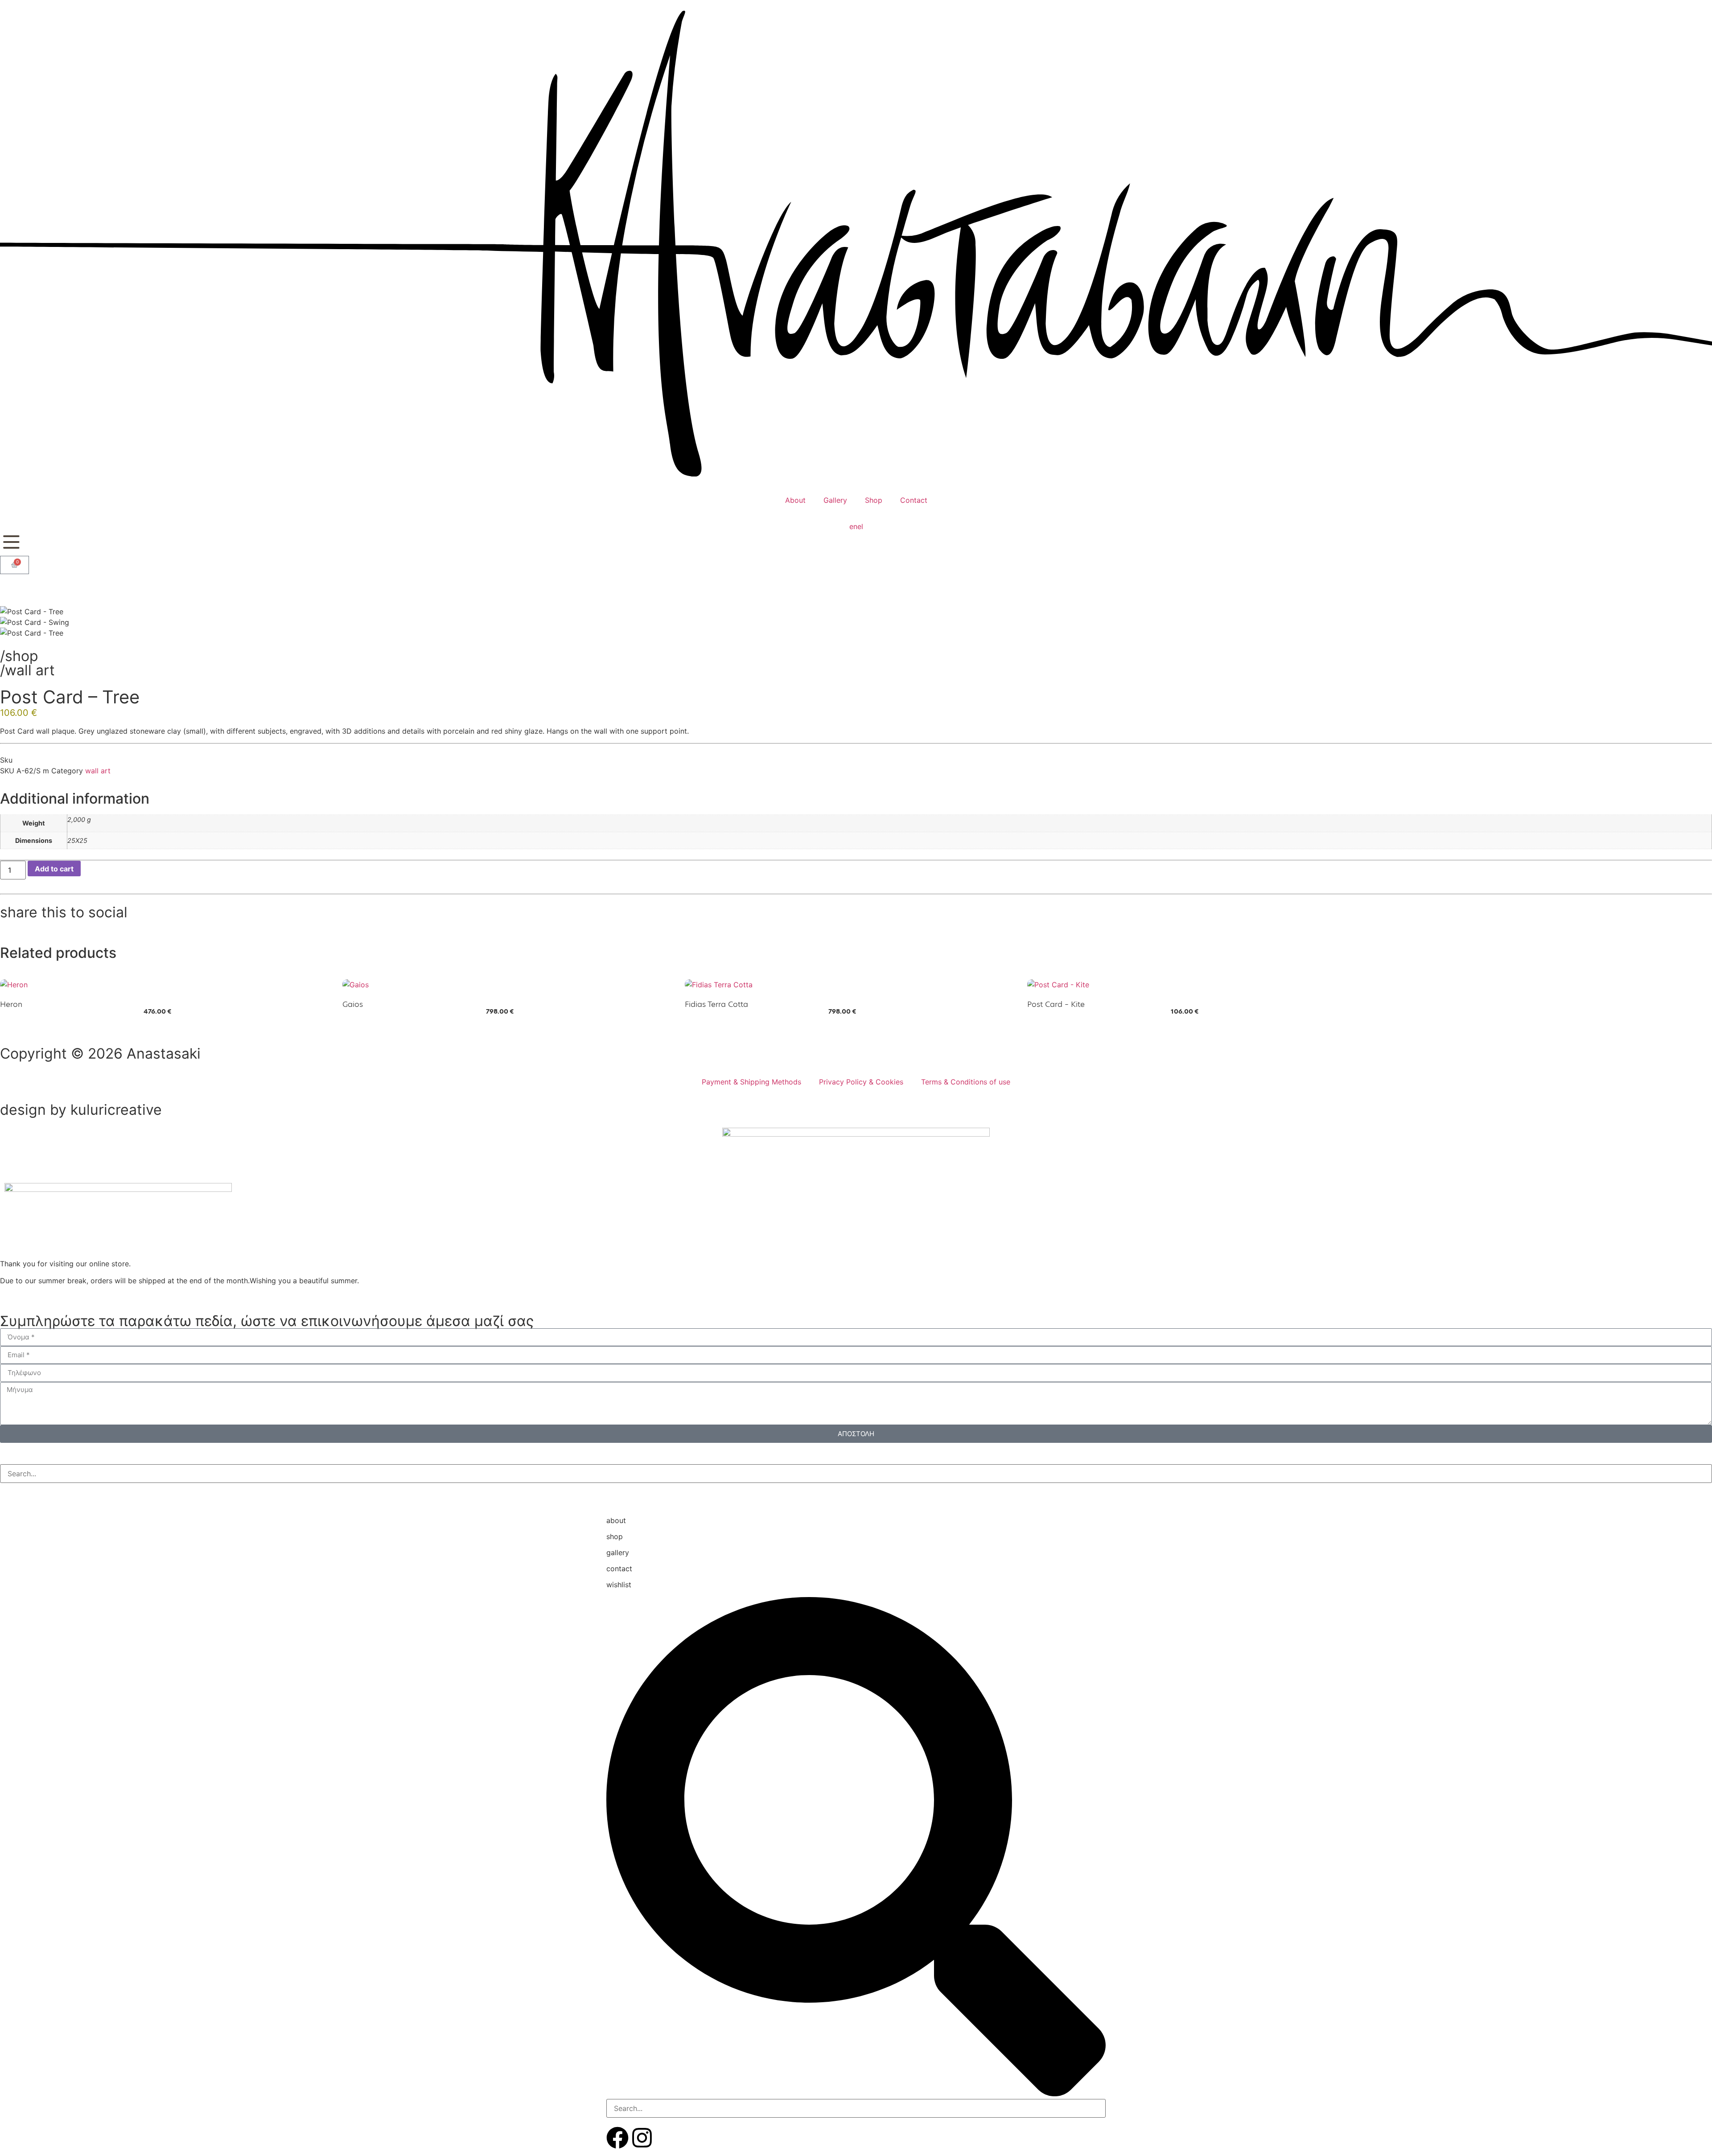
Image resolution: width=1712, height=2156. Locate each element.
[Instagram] (642, 2138)
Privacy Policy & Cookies (861, 1082)
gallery (618, 1552)
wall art (30, 670)
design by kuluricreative (81, 1110)
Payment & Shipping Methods (751, 1082)
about (616, 1520)
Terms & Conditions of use (966, 1082)
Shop (874, 500)
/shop (19, 656)
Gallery (835, 500)
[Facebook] (617, 2138)
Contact (914, 500)
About (795, 500)
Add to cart (54, 869)
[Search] (8, 1492)
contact (619, 1569)
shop (615, 1536)
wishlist (619, 1585)
